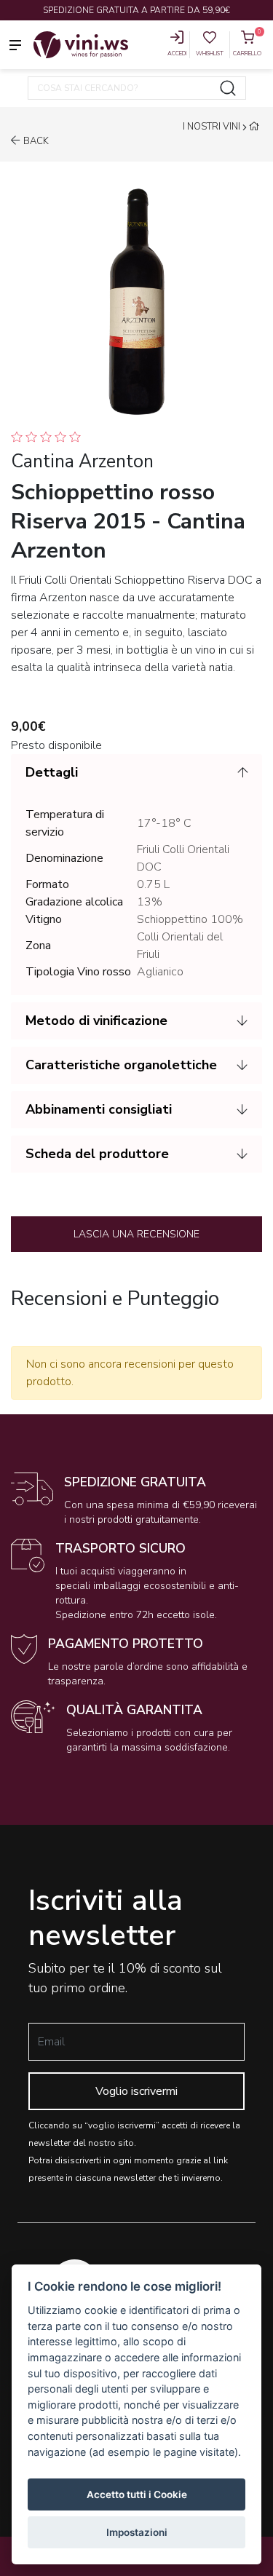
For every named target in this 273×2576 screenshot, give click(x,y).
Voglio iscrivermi (136, 2091)
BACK (36, 141)
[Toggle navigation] (15, 44)
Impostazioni (137, 2532)
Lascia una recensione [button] (136, 1234)
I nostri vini (211, 127)
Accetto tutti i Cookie (137, 2494)
